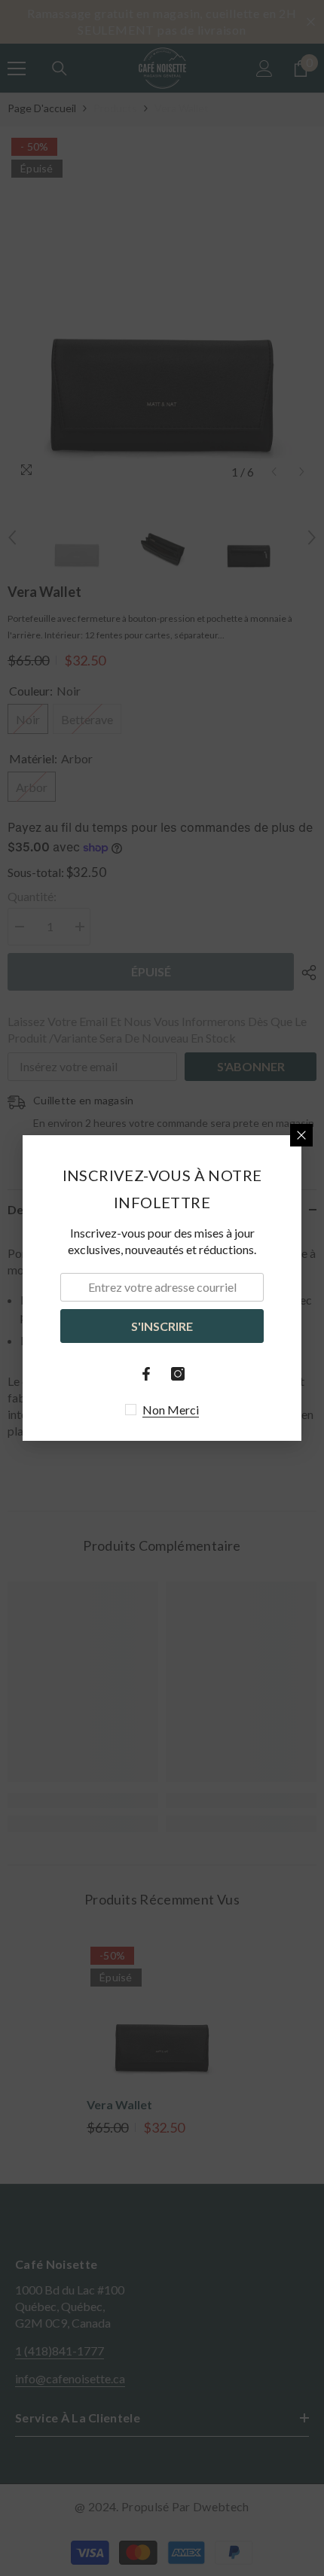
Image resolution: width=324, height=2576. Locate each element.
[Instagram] (178, 1374)
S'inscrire (162, 1326)
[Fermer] (301, 1135)
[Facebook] (146, 1374)
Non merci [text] (171, 1410)
